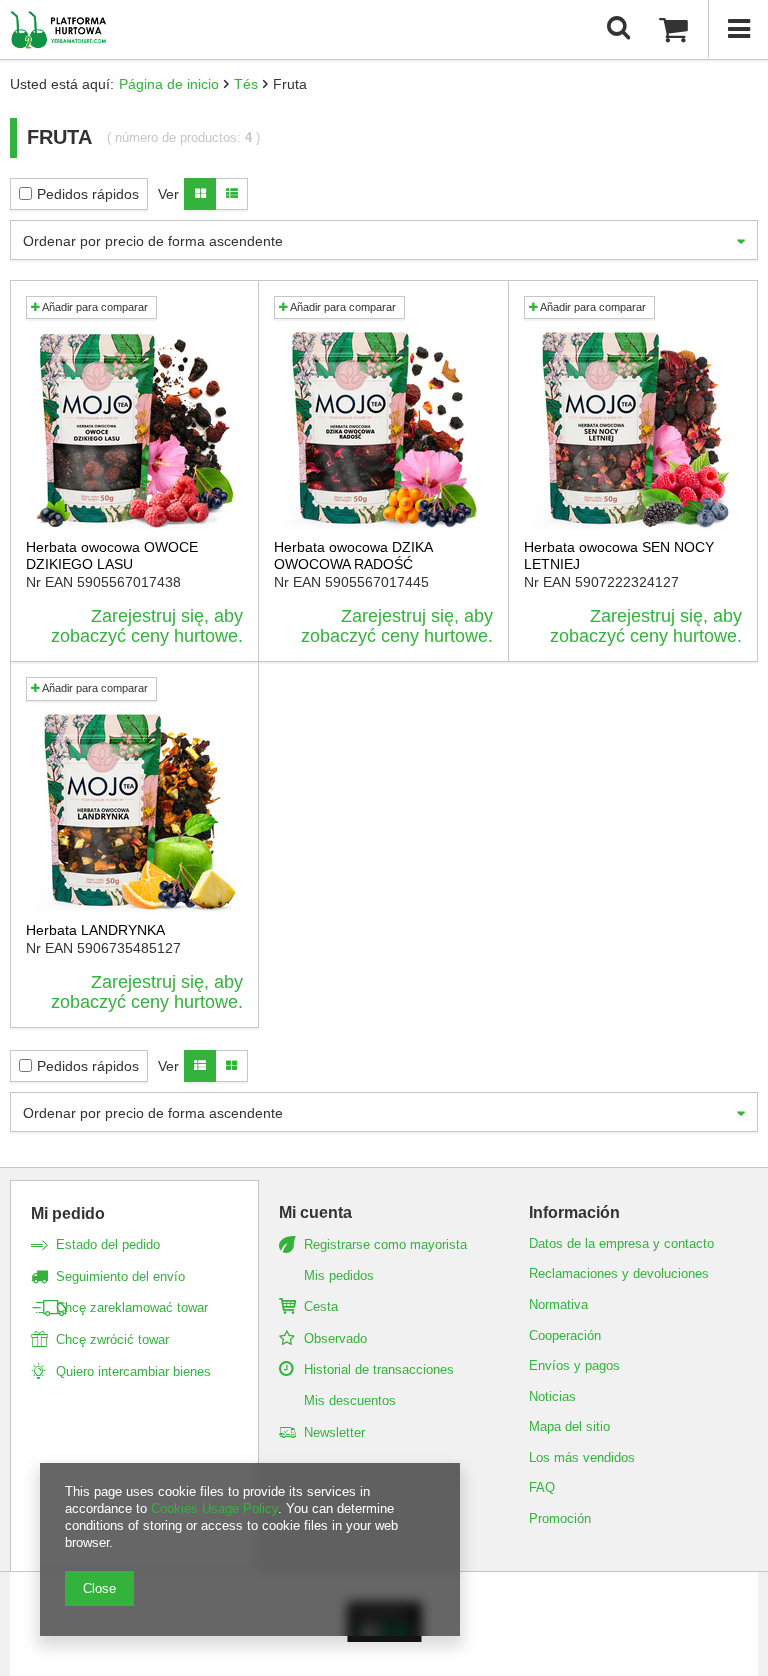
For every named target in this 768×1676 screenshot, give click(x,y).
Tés (246, 84)
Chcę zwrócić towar (112, 1339)
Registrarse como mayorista (385, 1244)
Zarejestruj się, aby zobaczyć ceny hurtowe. (147, 626)
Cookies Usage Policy (214, 1508)
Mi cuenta (315, 1212)
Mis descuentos (350, 1400)
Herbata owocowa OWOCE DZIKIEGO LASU (112, 555)
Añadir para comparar (94, 307)
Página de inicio (169, 84)
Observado (335, 1338)
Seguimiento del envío (120, 1276)
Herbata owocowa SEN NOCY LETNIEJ (619, 555)
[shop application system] (384, 1637)
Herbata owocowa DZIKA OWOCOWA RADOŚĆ (353, 555)
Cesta (321, 1306)
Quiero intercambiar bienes (133, 1371)
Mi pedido (68, 1213)
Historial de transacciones (379, 1369)
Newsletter (334, 1432)
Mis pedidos (339, 1275)
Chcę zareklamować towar (132, 1307)
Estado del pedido (108, 1244)
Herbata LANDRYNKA (95, 930)
